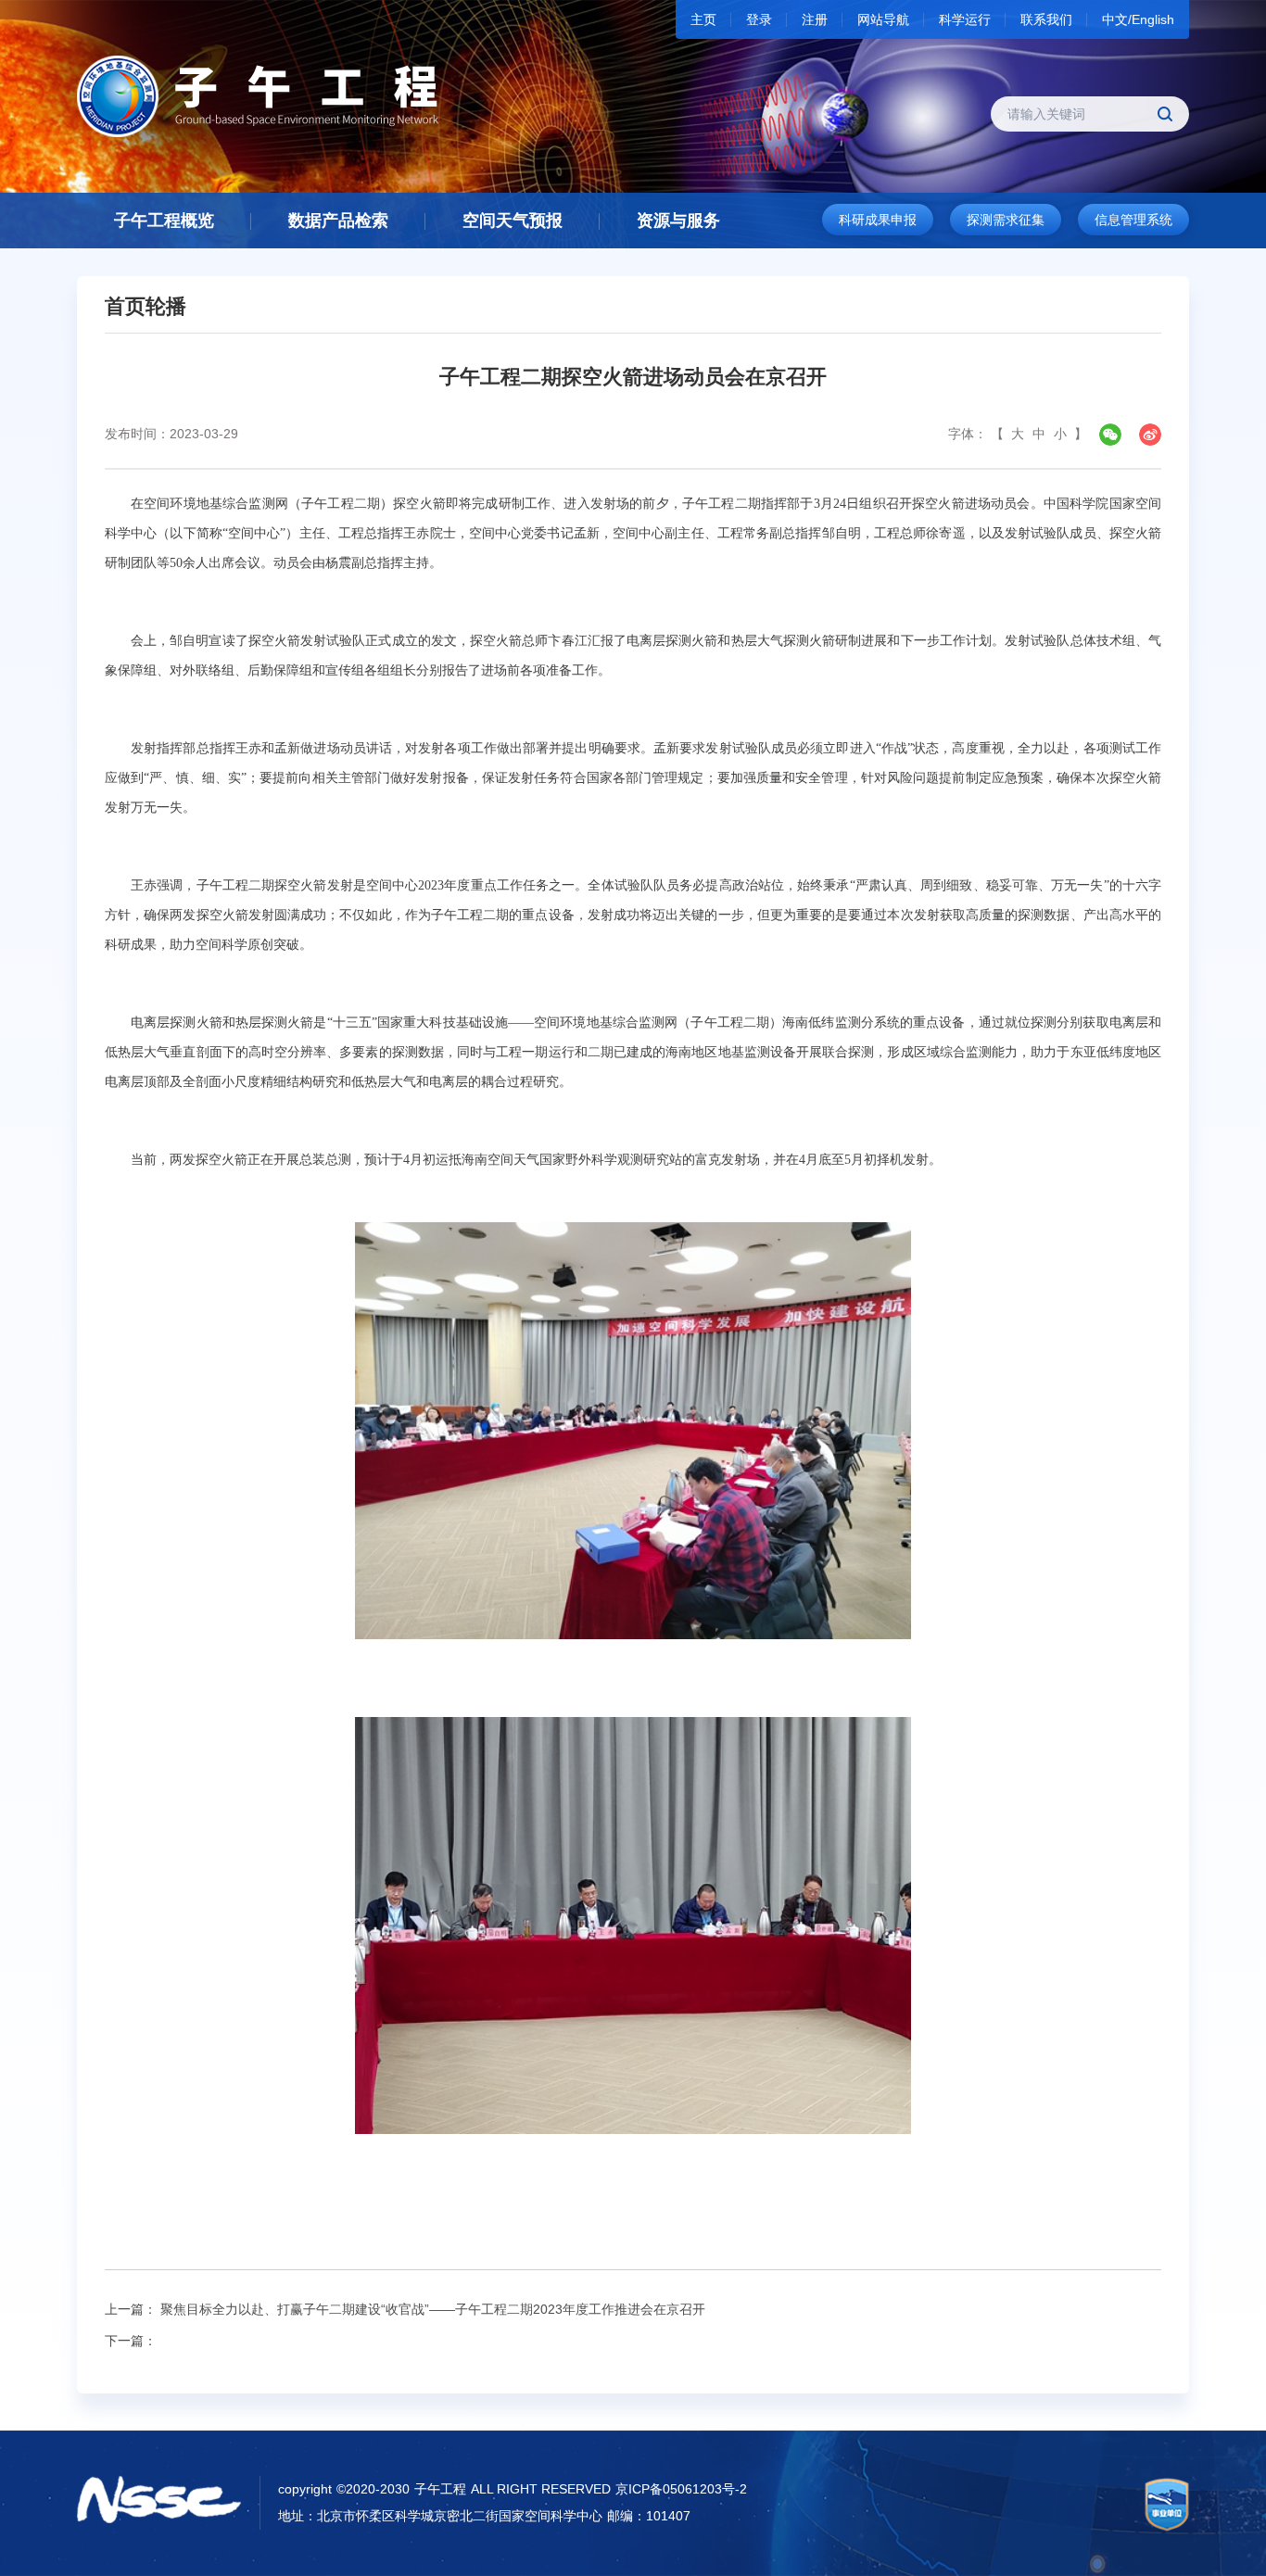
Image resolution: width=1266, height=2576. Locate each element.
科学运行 (965, 19)
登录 (759, 19)
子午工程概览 (164, 221)
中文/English (1138, 19)
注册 (815, 19)
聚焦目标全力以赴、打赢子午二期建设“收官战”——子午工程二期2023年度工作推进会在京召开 (433, 2309)
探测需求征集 (1006, 220)
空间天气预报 (513, 221)
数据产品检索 (338, 221)
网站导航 (883, 19)
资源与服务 (678, 221)
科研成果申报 (878, 220)
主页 (703, 19)
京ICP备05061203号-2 (681, 2489)
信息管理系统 (1133, 220)
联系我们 (1046, 19)
